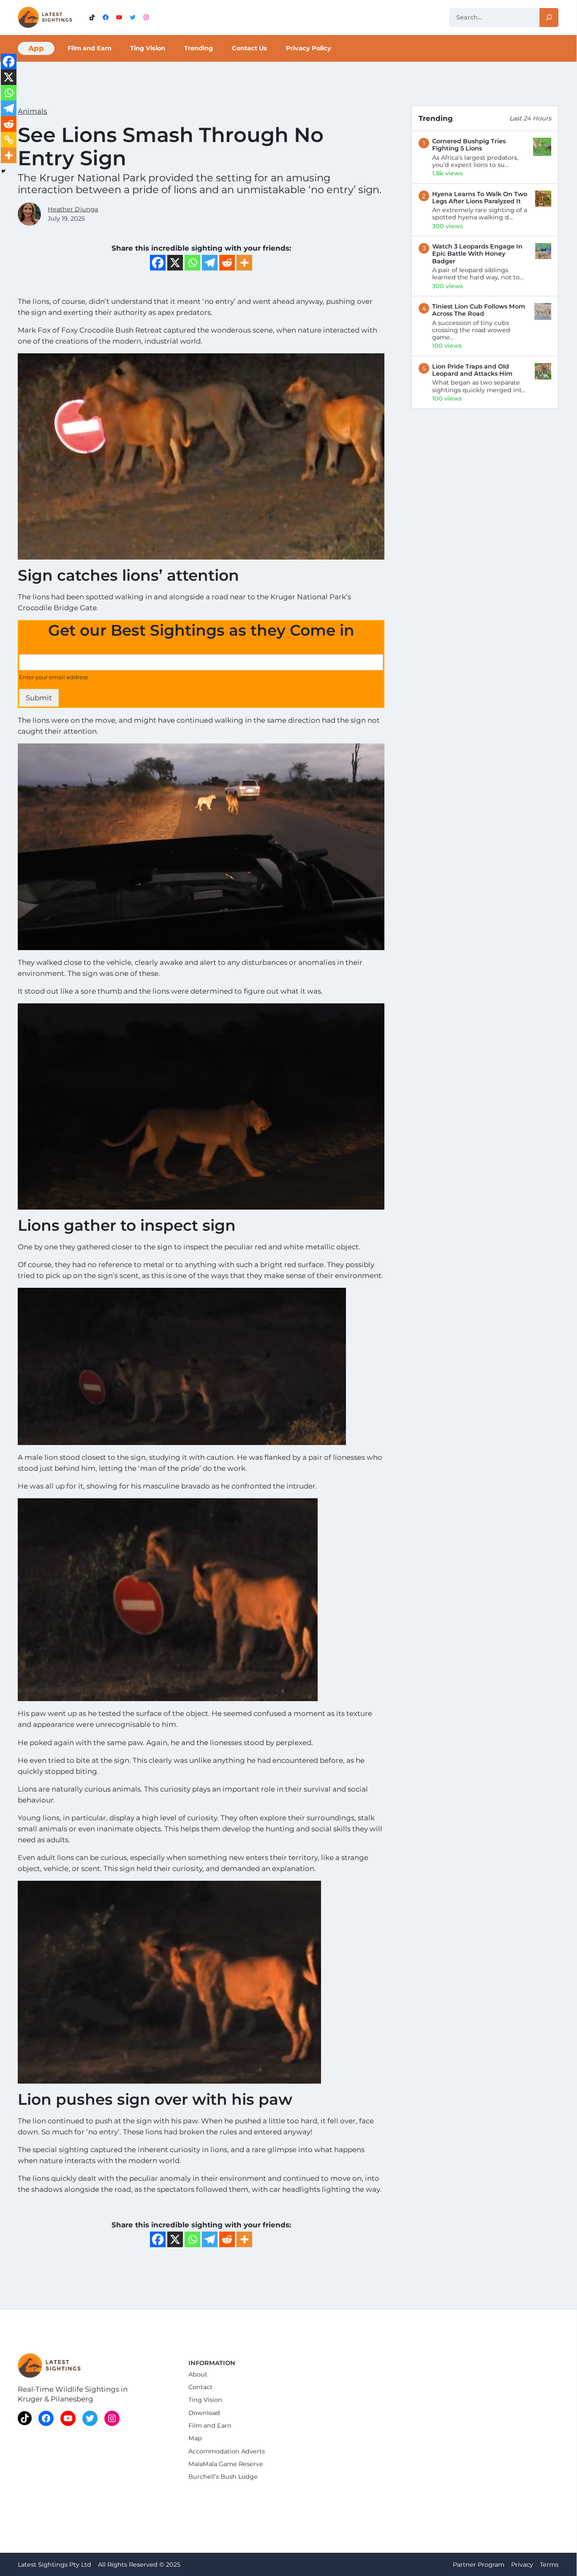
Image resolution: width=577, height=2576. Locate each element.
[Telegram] (210, 263)
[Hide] (3, 171)
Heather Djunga (73, 209)
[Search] (549, 18)
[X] (175, 263)
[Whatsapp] (192, 263)
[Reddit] (227, 263)
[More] (244, 263)
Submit (39, 698)
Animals (32, 111)
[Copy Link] (9, 140)
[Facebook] (158, 263)
